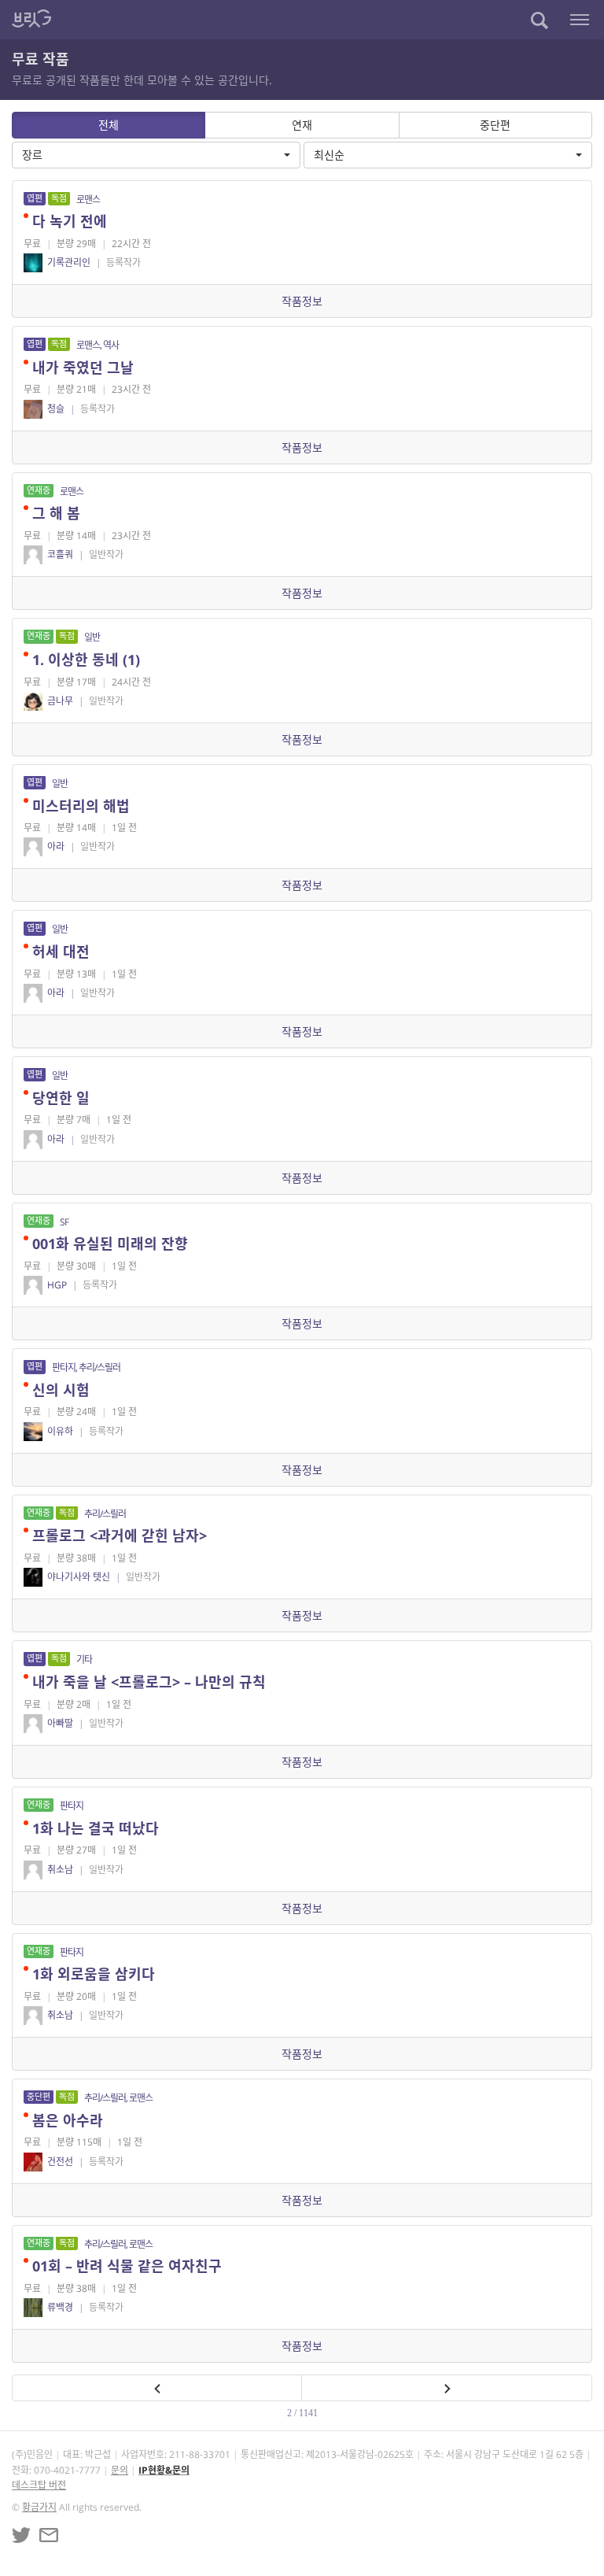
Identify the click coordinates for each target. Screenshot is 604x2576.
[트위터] (21, 2535)
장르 (32, 155)
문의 (120, 2470)
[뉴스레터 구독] (49, 2535)
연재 (302, 125)
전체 (109, 125)
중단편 (495, 125)
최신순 (329, 155)
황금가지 (39, 2507)
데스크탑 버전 (39, 2485)
